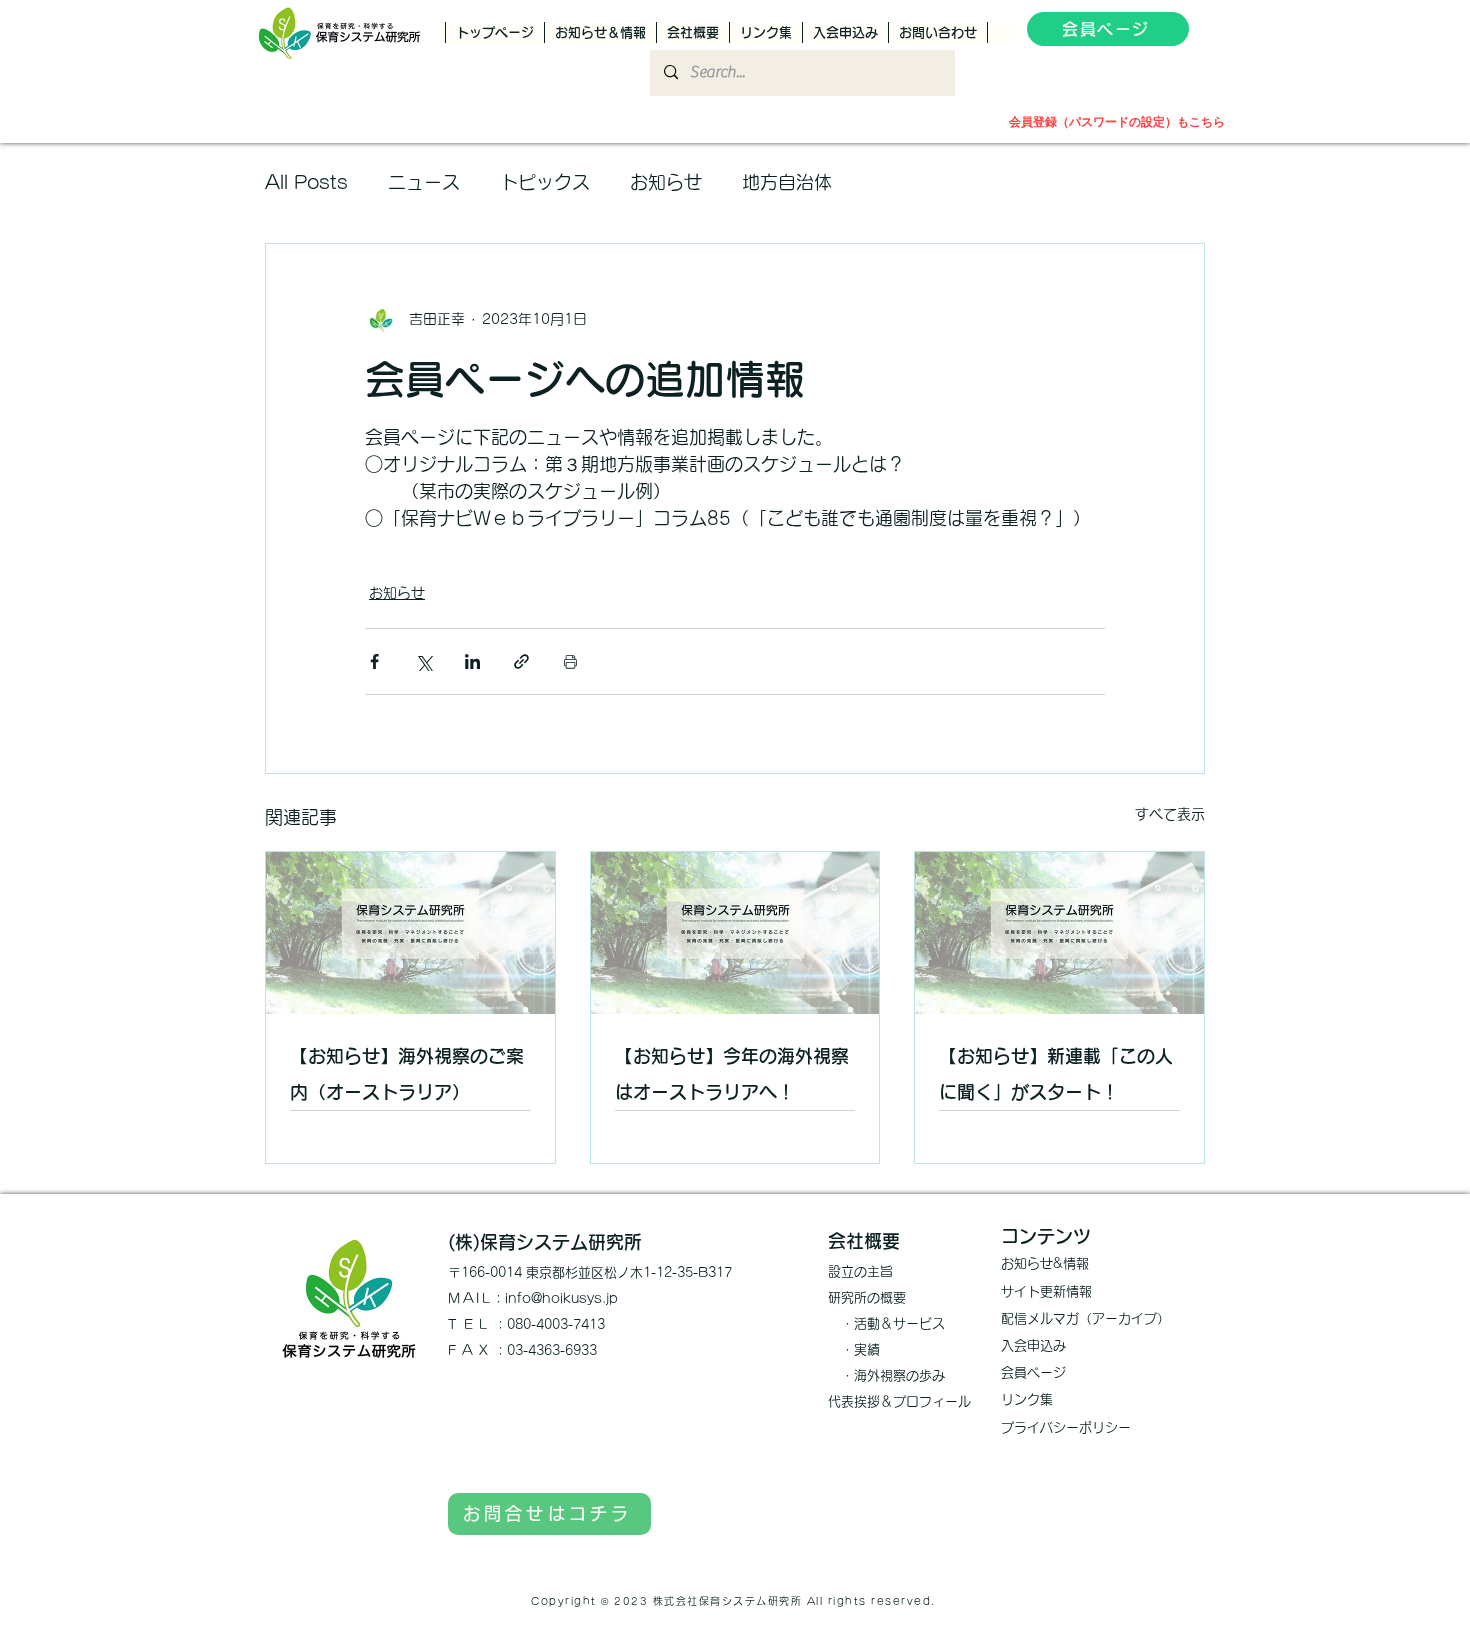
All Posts (306, 182)
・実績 (854, 1349)
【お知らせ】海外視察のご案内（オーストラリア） (407, 1074)
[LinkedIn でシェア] (472, 661)
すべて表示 (1170, 814)
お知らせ (666, 182)
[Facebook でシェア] (374, 661)
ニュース (424, 182)
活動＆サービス (899, 1323)
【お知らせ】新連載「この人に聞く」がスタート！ (1056, 1074)
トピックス (545, 182)
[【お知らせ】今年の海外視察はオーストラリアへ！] (735, 933)
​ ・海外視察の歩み (886, 1375)
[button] (1208, 32)
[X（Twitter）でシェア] (423, 661)
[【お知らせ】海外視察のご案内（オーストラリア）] (410, 933)
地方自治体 (787, 182)
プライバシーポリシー (1066, 1427)
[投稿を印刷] (570, 661)
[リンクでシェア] (521, 661)
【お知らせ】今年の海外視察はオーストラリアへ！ (732, 1074)
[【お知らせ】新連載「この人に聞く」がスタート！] (1059, 933)
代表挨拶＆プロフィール (899, 1401)
